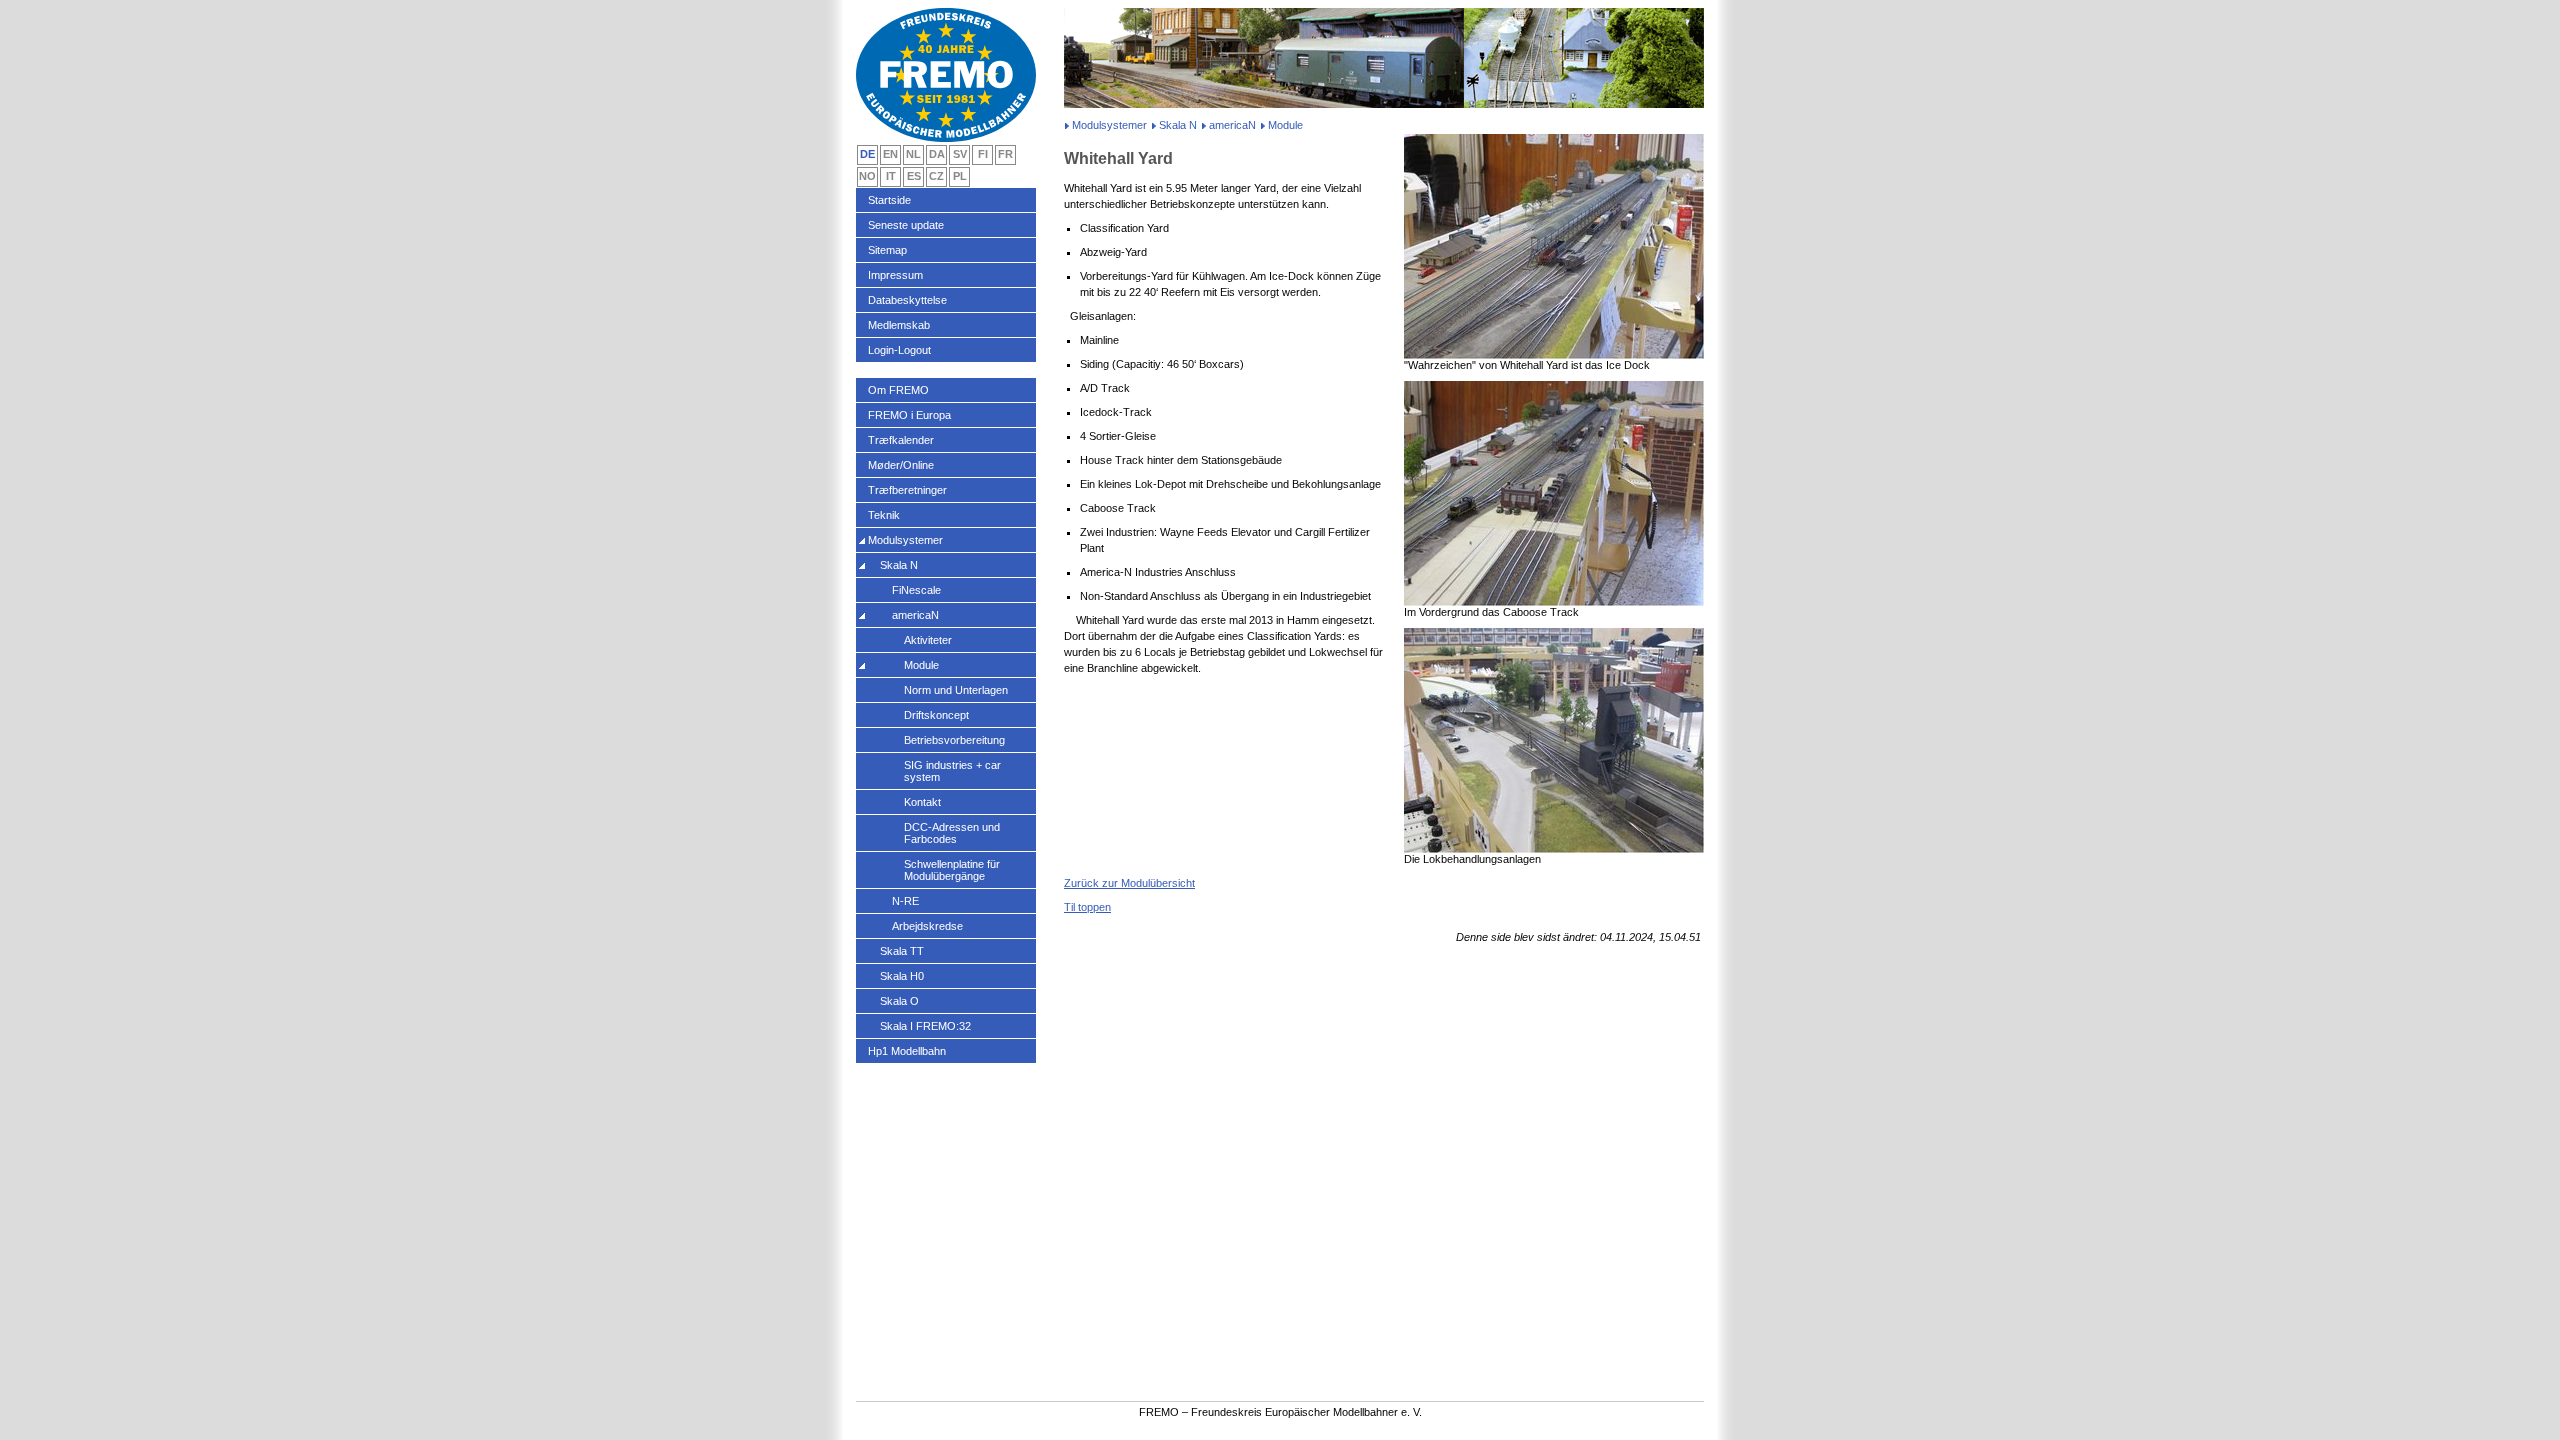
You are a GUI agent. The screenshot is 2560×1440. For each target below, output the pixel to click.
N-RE (905, 901)
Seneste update (906, 225)
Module (921, 665)
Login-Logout (899, 350)
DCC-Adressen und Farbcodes (952, 833)
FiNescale (916, 590)
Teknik (884, 515)
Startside (889, 200)
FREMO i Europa (909, 415)
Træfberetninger (907, 490)
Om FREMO (898, 390)
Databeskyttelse (907, 300)
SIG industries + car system (952, 771)
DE (867, 154)
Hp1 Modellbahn (907, 1051)
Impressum (895, 275)
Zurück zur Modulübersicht (1129, 883)
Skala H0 (902, 976)
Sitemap (887, 250)
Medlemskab (899, 325)
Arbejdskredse (927, 926)
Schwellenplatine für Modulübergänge (952, 870)
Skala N (1178, 125)
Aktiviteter (928, 640)
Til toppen (1087, 907)
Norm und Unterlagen (956, 690)
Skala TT (902, 951)
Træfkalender (901, 440)
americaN (1232, 125)
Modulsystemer (1109, 125)
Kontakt (922, 802)
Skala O (899, 1001)
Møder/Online (901, 465)
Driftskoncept (936, 715)
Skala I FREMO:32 (925, 1026)
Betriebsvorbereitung (954, 740)
